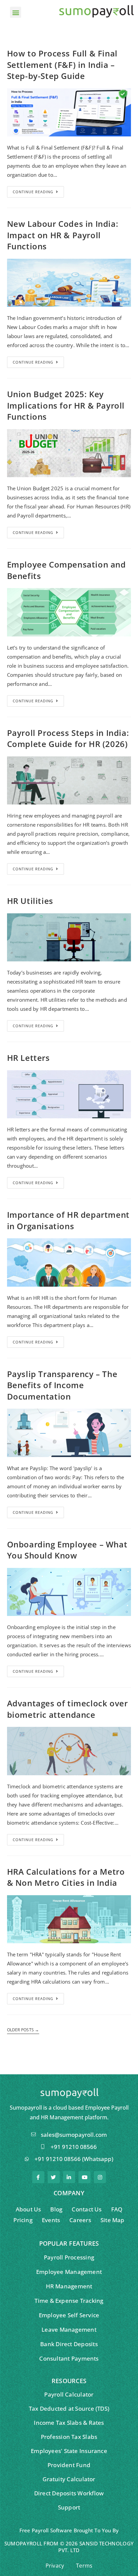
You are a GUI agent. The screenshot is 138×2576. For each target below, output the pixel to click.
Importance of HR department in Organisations (68, 1220)
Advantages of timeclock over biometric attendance (67, 1709)
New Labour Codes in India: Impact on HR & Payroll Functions (63, 235)
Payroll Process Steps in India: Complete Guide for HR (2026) (68, 738)
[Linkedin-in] (69, 2177)
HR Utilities (30, 901)
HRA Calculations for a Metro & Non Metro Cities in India (66, 1877)
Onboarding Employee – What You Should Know (67, 1550)
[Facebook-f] (38, 2177)
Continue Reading (33, 192)
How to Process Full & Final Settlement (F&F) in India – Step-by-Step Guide (62, 65)
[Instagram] (100, 2177)
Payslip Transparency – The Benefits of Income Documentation (62, 1385)
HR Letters (28, 1058)
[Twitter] (54, 2177)
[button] (16, 12)
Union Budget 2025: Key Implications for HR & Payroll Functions (66, 405)
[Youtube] (84, 2177)
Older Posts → (23, 2030)
